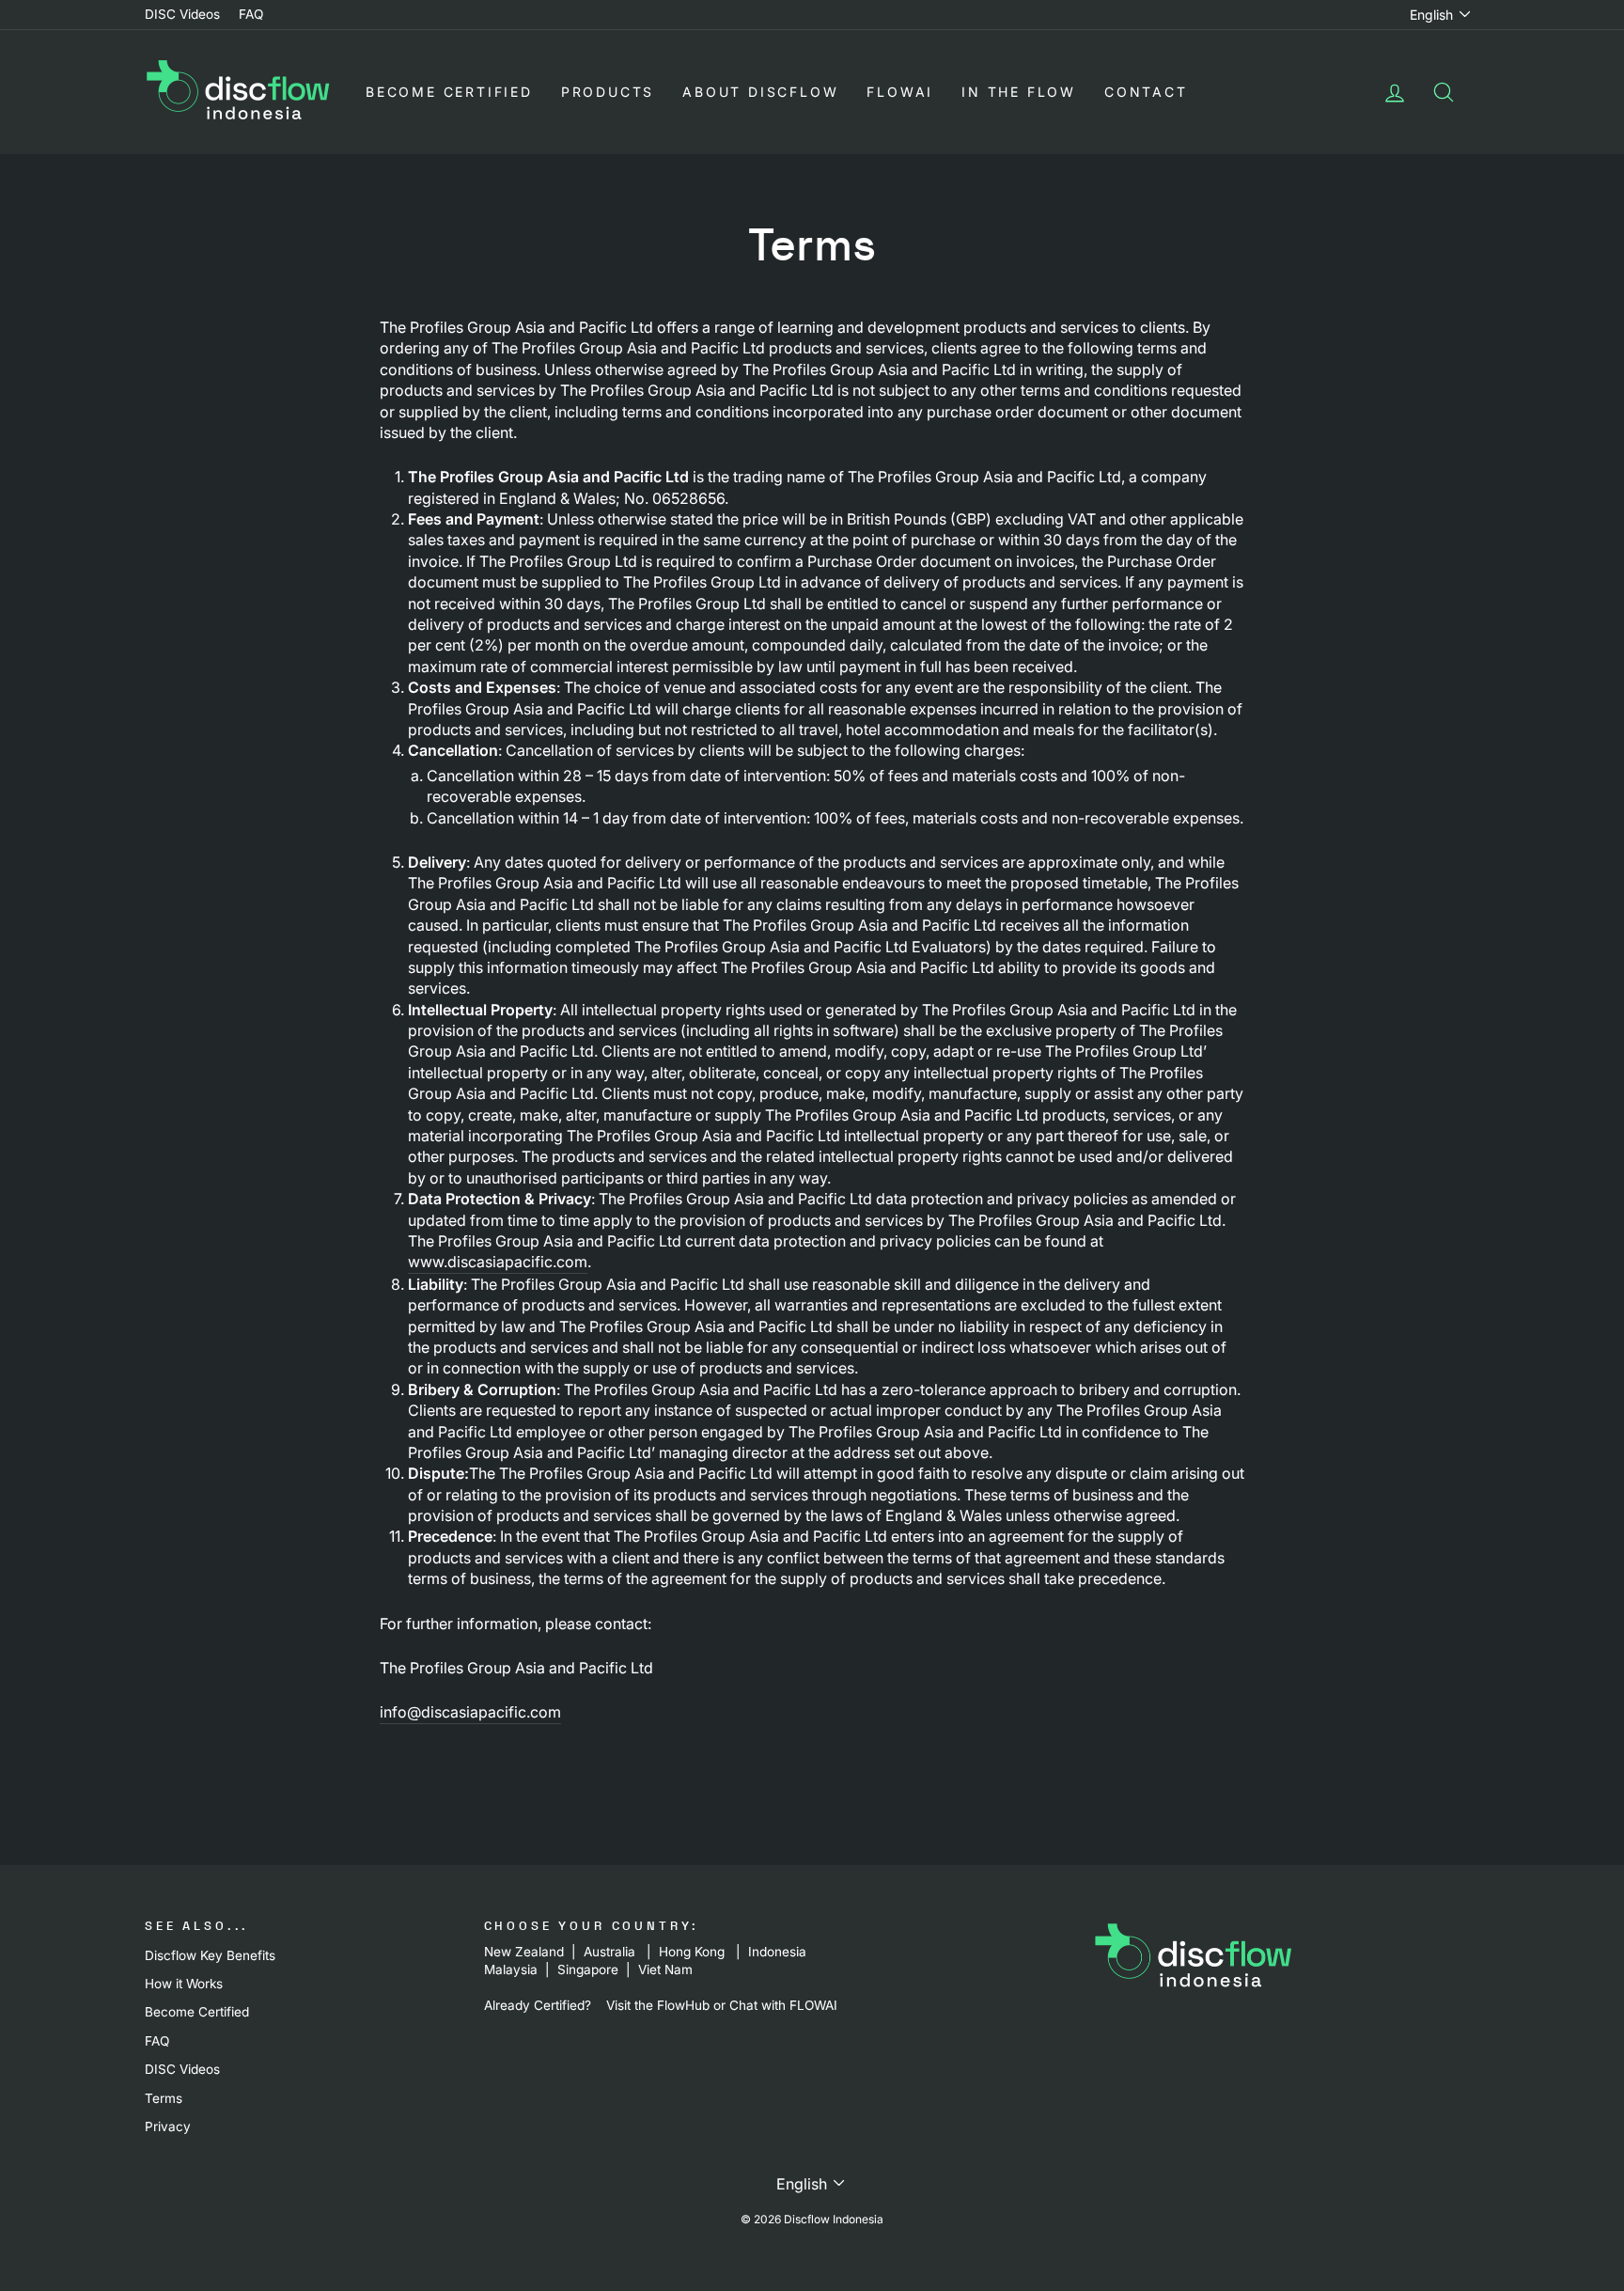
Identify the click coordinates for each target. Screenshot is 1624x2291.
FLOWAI (900, 92)
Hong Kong (692, 1952)
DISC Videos (182, 14)
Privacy (168, 2126)
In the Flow (1019, 92)
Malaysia (511, 1969)
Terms (164, 2098)
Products (608, 92)
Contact (1146, 92)
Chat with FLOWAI (783, 2005)
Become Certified (449, 92)
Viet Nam (665, 1969)
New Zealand (524, 1952)
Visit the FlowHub (658, 2005)
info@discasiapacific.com (470, 1712)
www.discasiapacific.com (498, 1262)
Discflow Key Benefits (210, 1955)
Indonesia (779, 1952)
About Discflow (760, 92)
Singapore (588, 1969)
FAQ (251, 14)
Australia (609, 1952)
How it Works (184, 1984)
